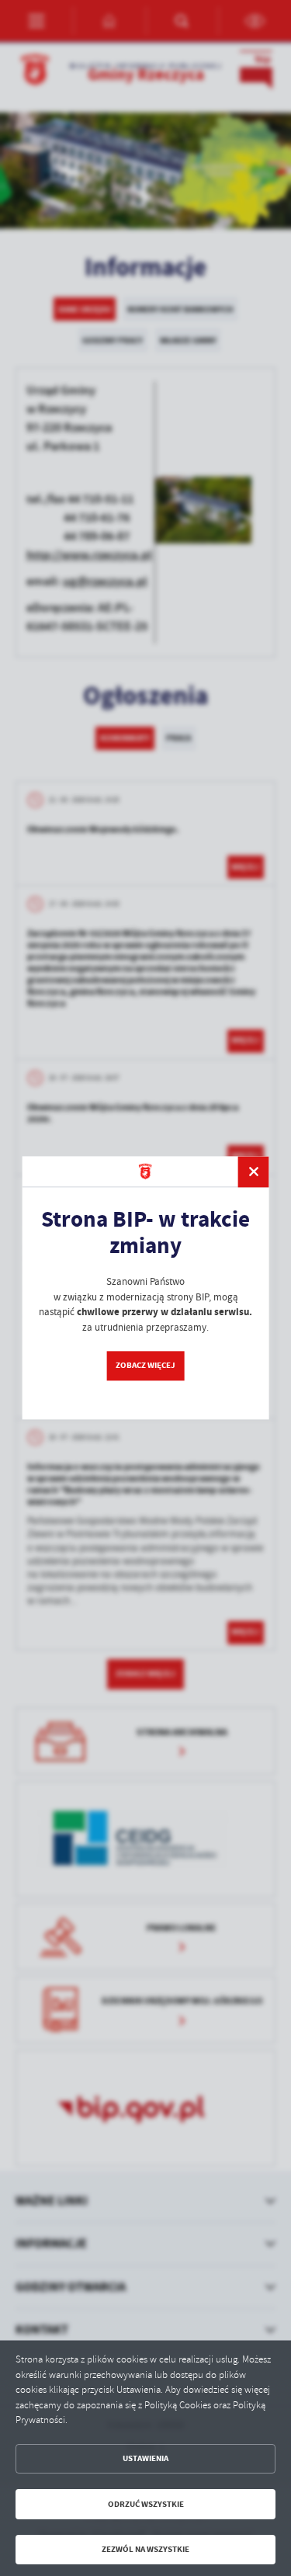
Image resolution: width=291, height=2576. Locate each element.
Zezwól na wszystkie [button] (145, 2549)
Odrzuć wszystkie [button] (146, 2504)
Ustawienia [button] (145, 2458)
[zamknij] (254, 1172)
